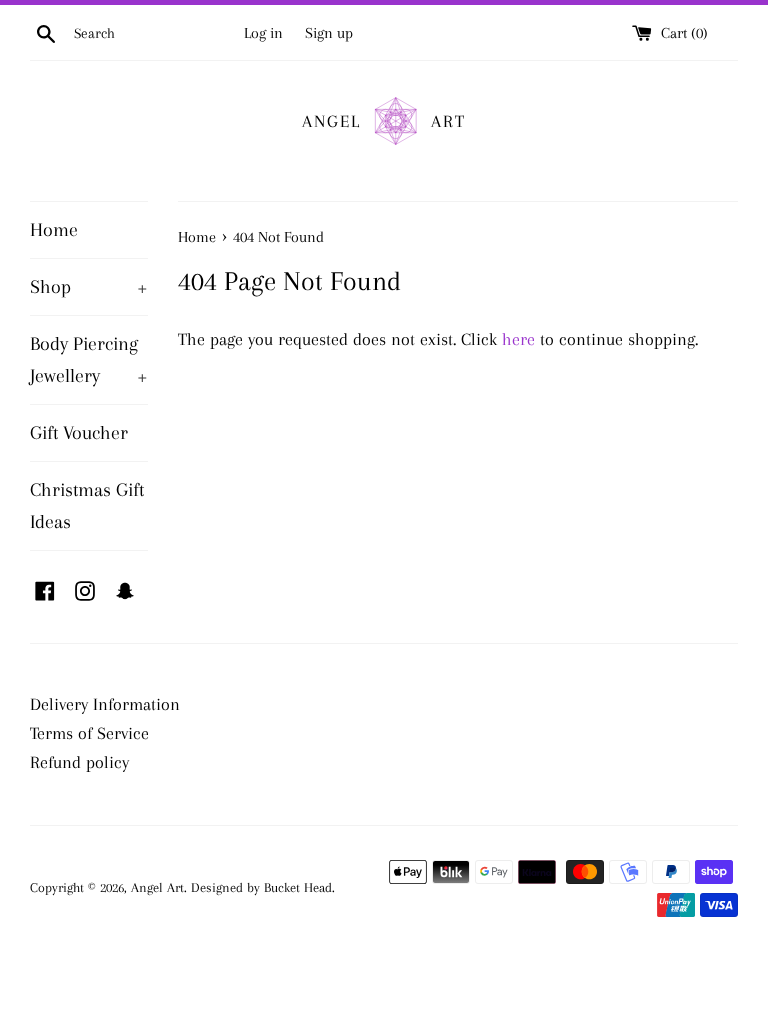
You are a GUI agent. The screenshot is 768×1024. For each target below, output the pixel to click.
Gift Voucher (79, 433)
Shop (89, 287)
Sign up (329, 33)
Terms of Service (89, 733)
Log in (263, 33)
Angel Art (157, 887)
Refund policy (79, 762)
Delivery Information (105, 704)
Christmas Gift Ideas (87, 506)
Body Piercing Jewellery (89, 360)
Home (54, 230)
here (518, 339)
